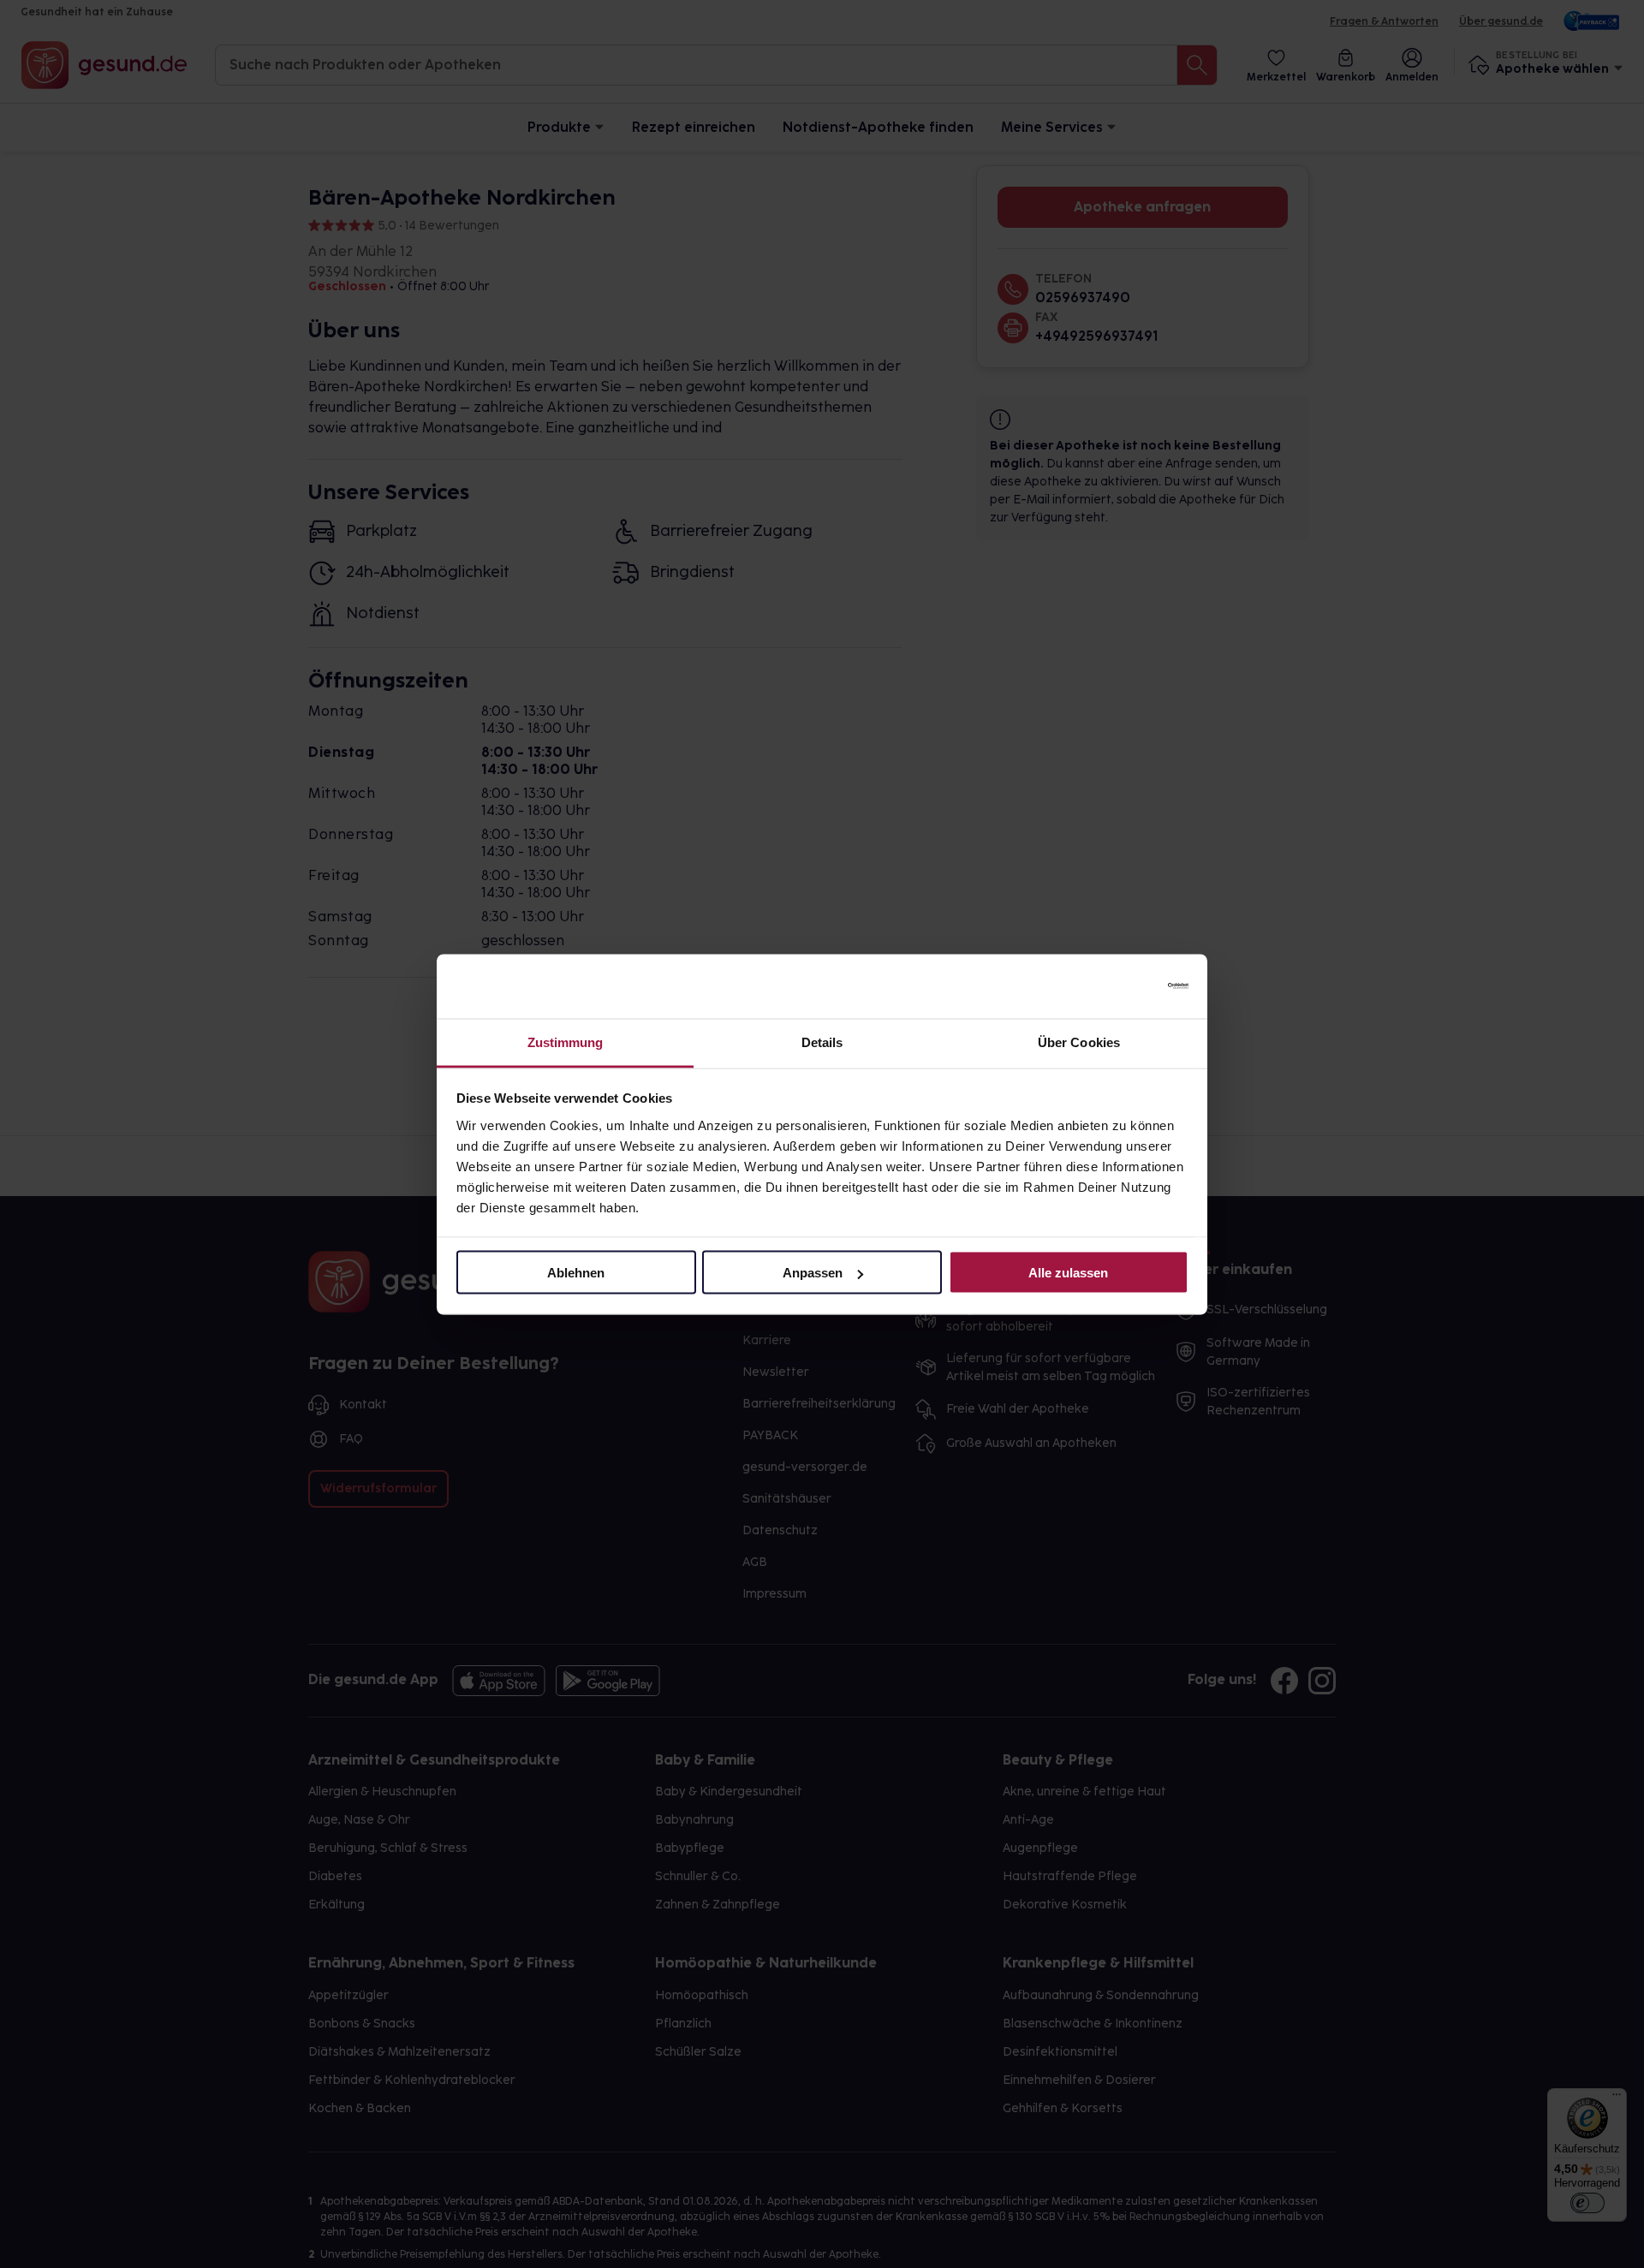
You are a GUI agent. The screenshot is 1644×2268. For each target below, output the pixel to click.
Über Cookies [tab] (1079, 1042)
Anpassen (813, 1273)
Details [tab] (822, 1042)
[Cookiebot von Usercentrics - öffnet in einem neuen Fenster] (1114, 986)
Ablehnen (576, 1273)
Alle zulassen (1068, 1273)
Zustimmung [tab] (566, 1042)
